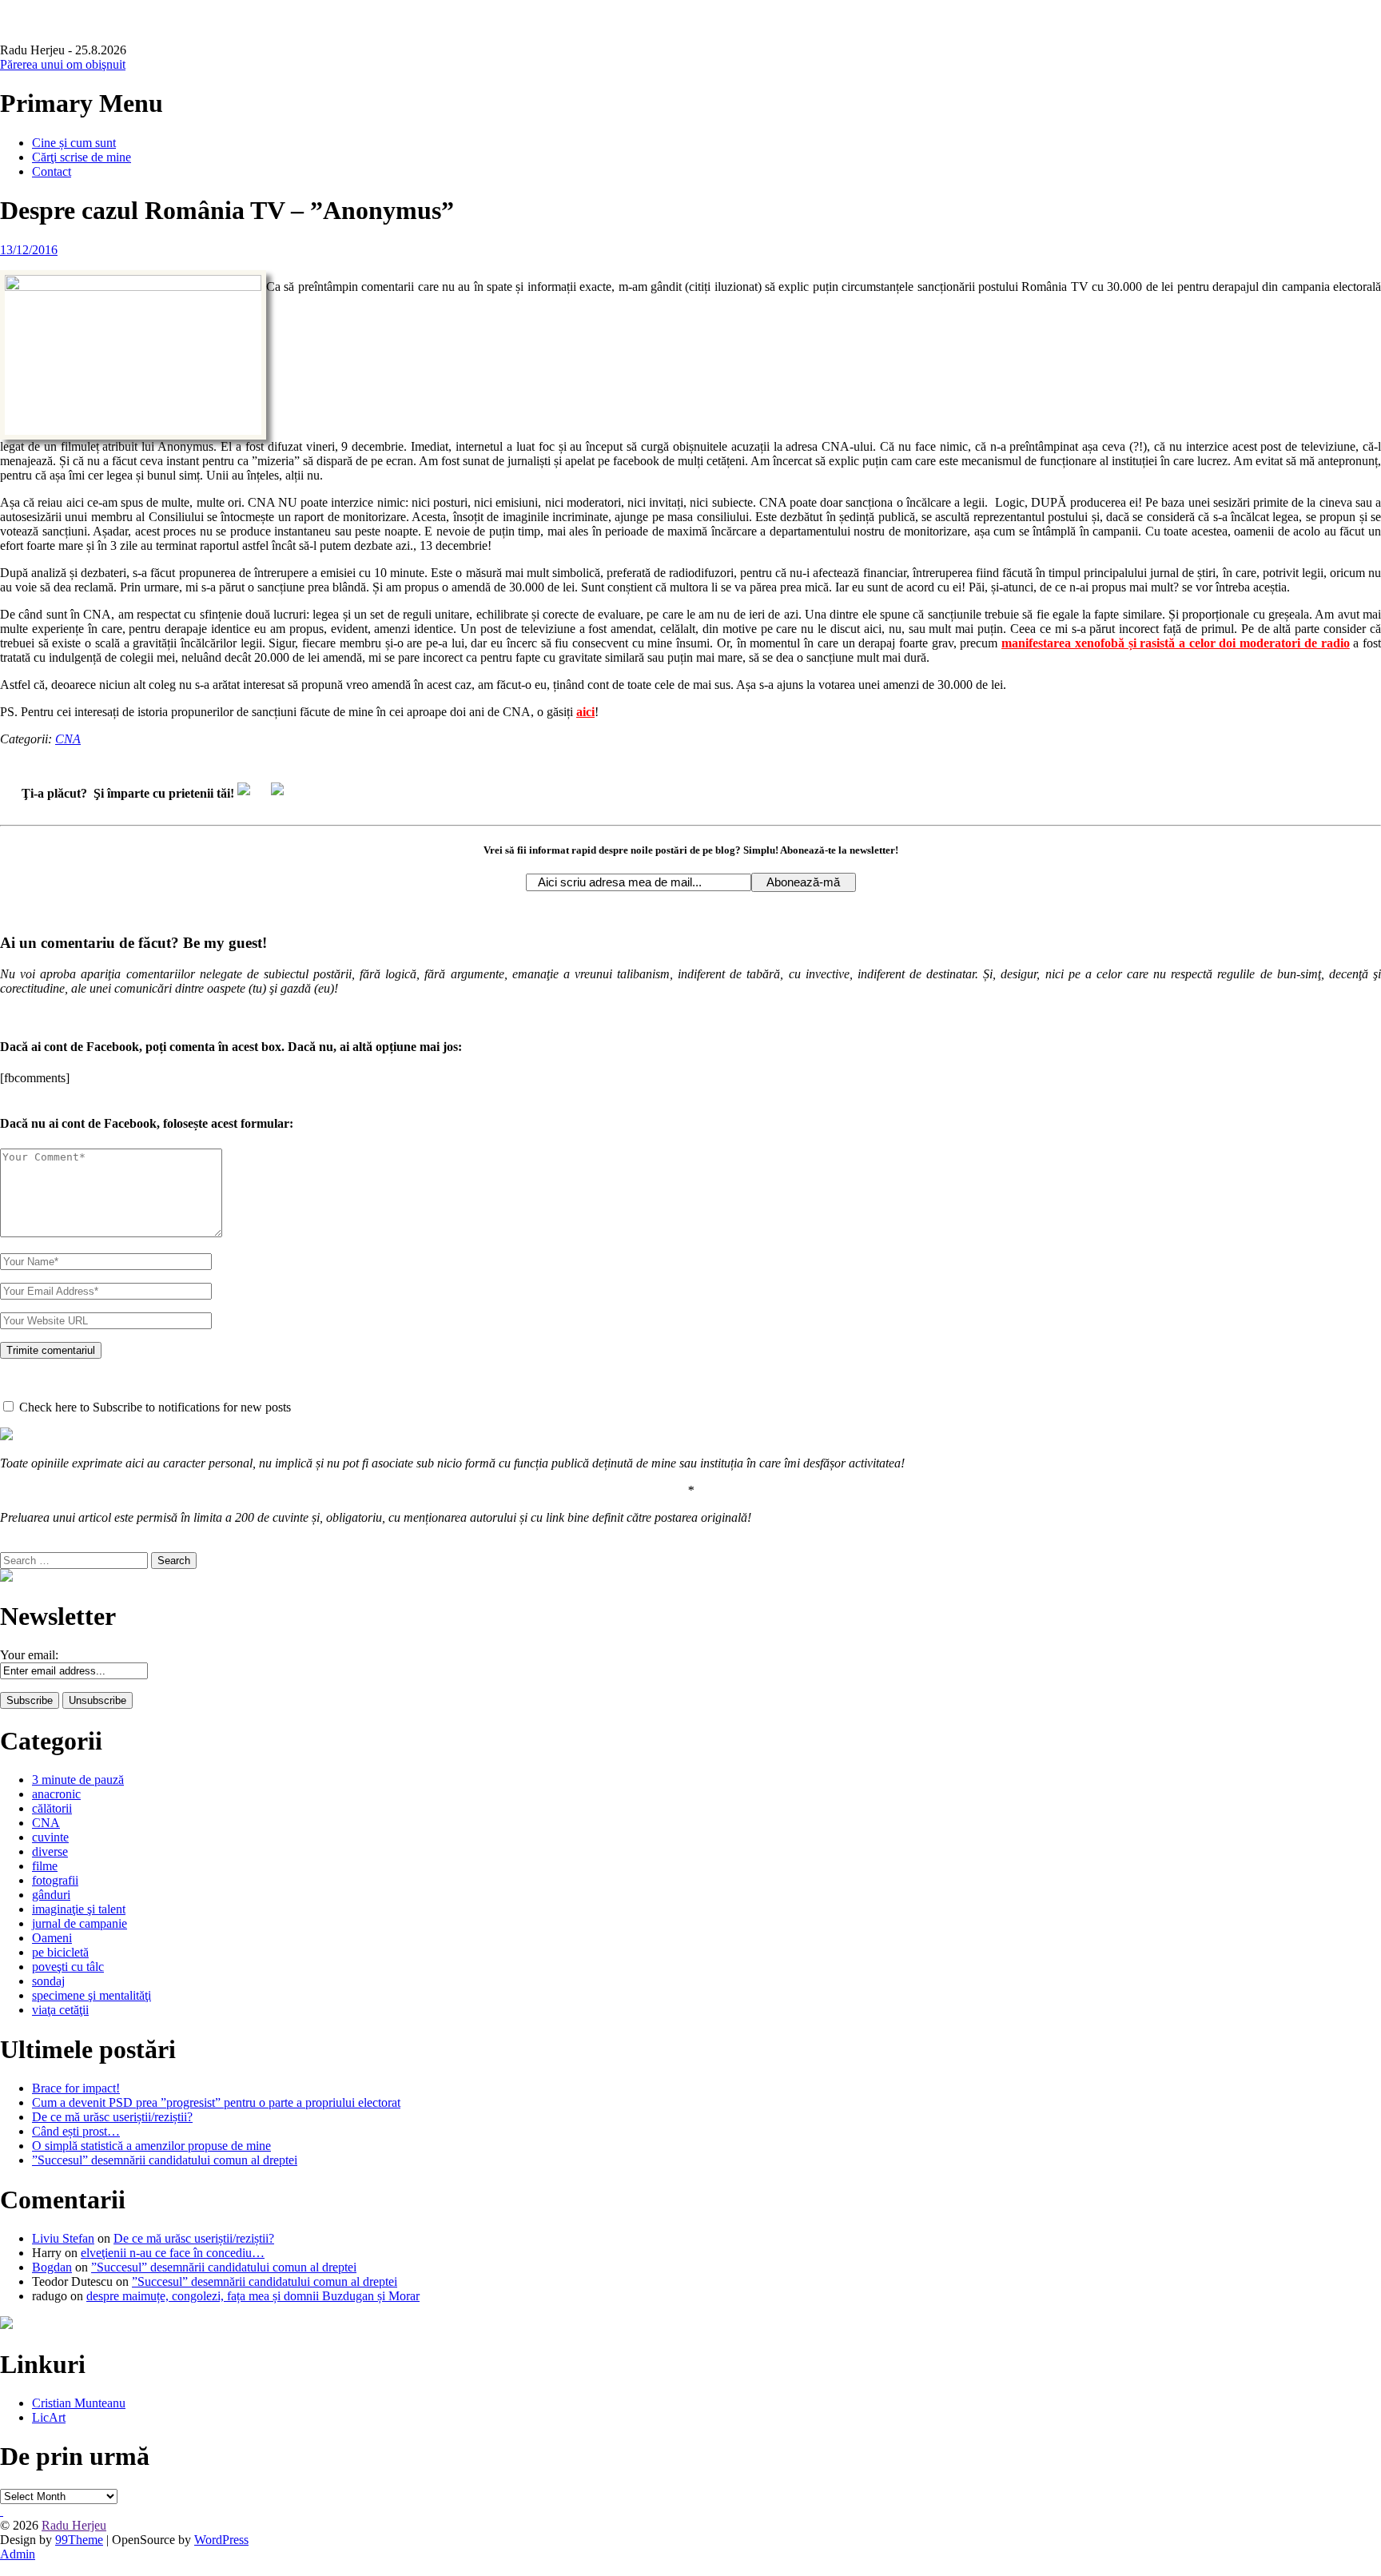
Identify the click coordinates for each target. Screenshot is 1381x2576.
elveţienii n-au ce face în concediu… (173, 2253)
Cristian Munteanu (79, 2403)
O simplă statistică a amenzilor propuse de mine (151, 2146)
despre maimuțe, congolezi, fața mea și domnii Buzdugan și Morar (253, 2296)
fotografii (55, 1880)
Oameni (52, 1938)
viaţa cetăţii (60, 2010)
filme (45, 1866)
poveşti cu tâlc (68, 1967)
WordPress (221, 2540)
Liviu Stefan (63, 2238)
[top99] (2, 2511)
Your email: (29, 1655)
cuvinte (50, 1837)
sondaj (48, 1981)
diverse (50, 1851)
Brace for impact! (76, 2088)
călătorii (52, 1808)
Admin (18, 2554)
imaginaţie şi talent (79, 1909)
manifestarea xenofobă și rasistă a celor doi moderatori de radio (1175, 643)
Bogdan (52, 2267)
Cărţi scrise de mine (82, 157)
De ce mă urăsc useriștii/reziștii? (112, 2117)
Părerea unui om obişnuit (63, 64)
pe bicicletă (60, 1952)
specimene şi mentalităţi (92, 1995)
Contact (52, 171)
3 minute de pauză (78, 1780)
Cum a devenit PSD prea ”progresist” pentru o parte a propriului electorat (216, 2102)
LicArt (49, 2417)
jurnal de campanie (80, 1923)
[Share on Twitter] (284, 795)
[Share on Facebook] (250, 795)
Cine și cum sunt (74, 143)
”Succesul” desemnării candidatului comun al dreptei (165, 2160)
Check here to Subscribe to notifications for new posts (153, 1407)
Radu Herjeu (74, 2525)
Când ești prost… (76, 2131)
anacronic (56, 1794)
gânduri (51, 1895)
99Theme (79, 2540)
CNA (68, 739)
